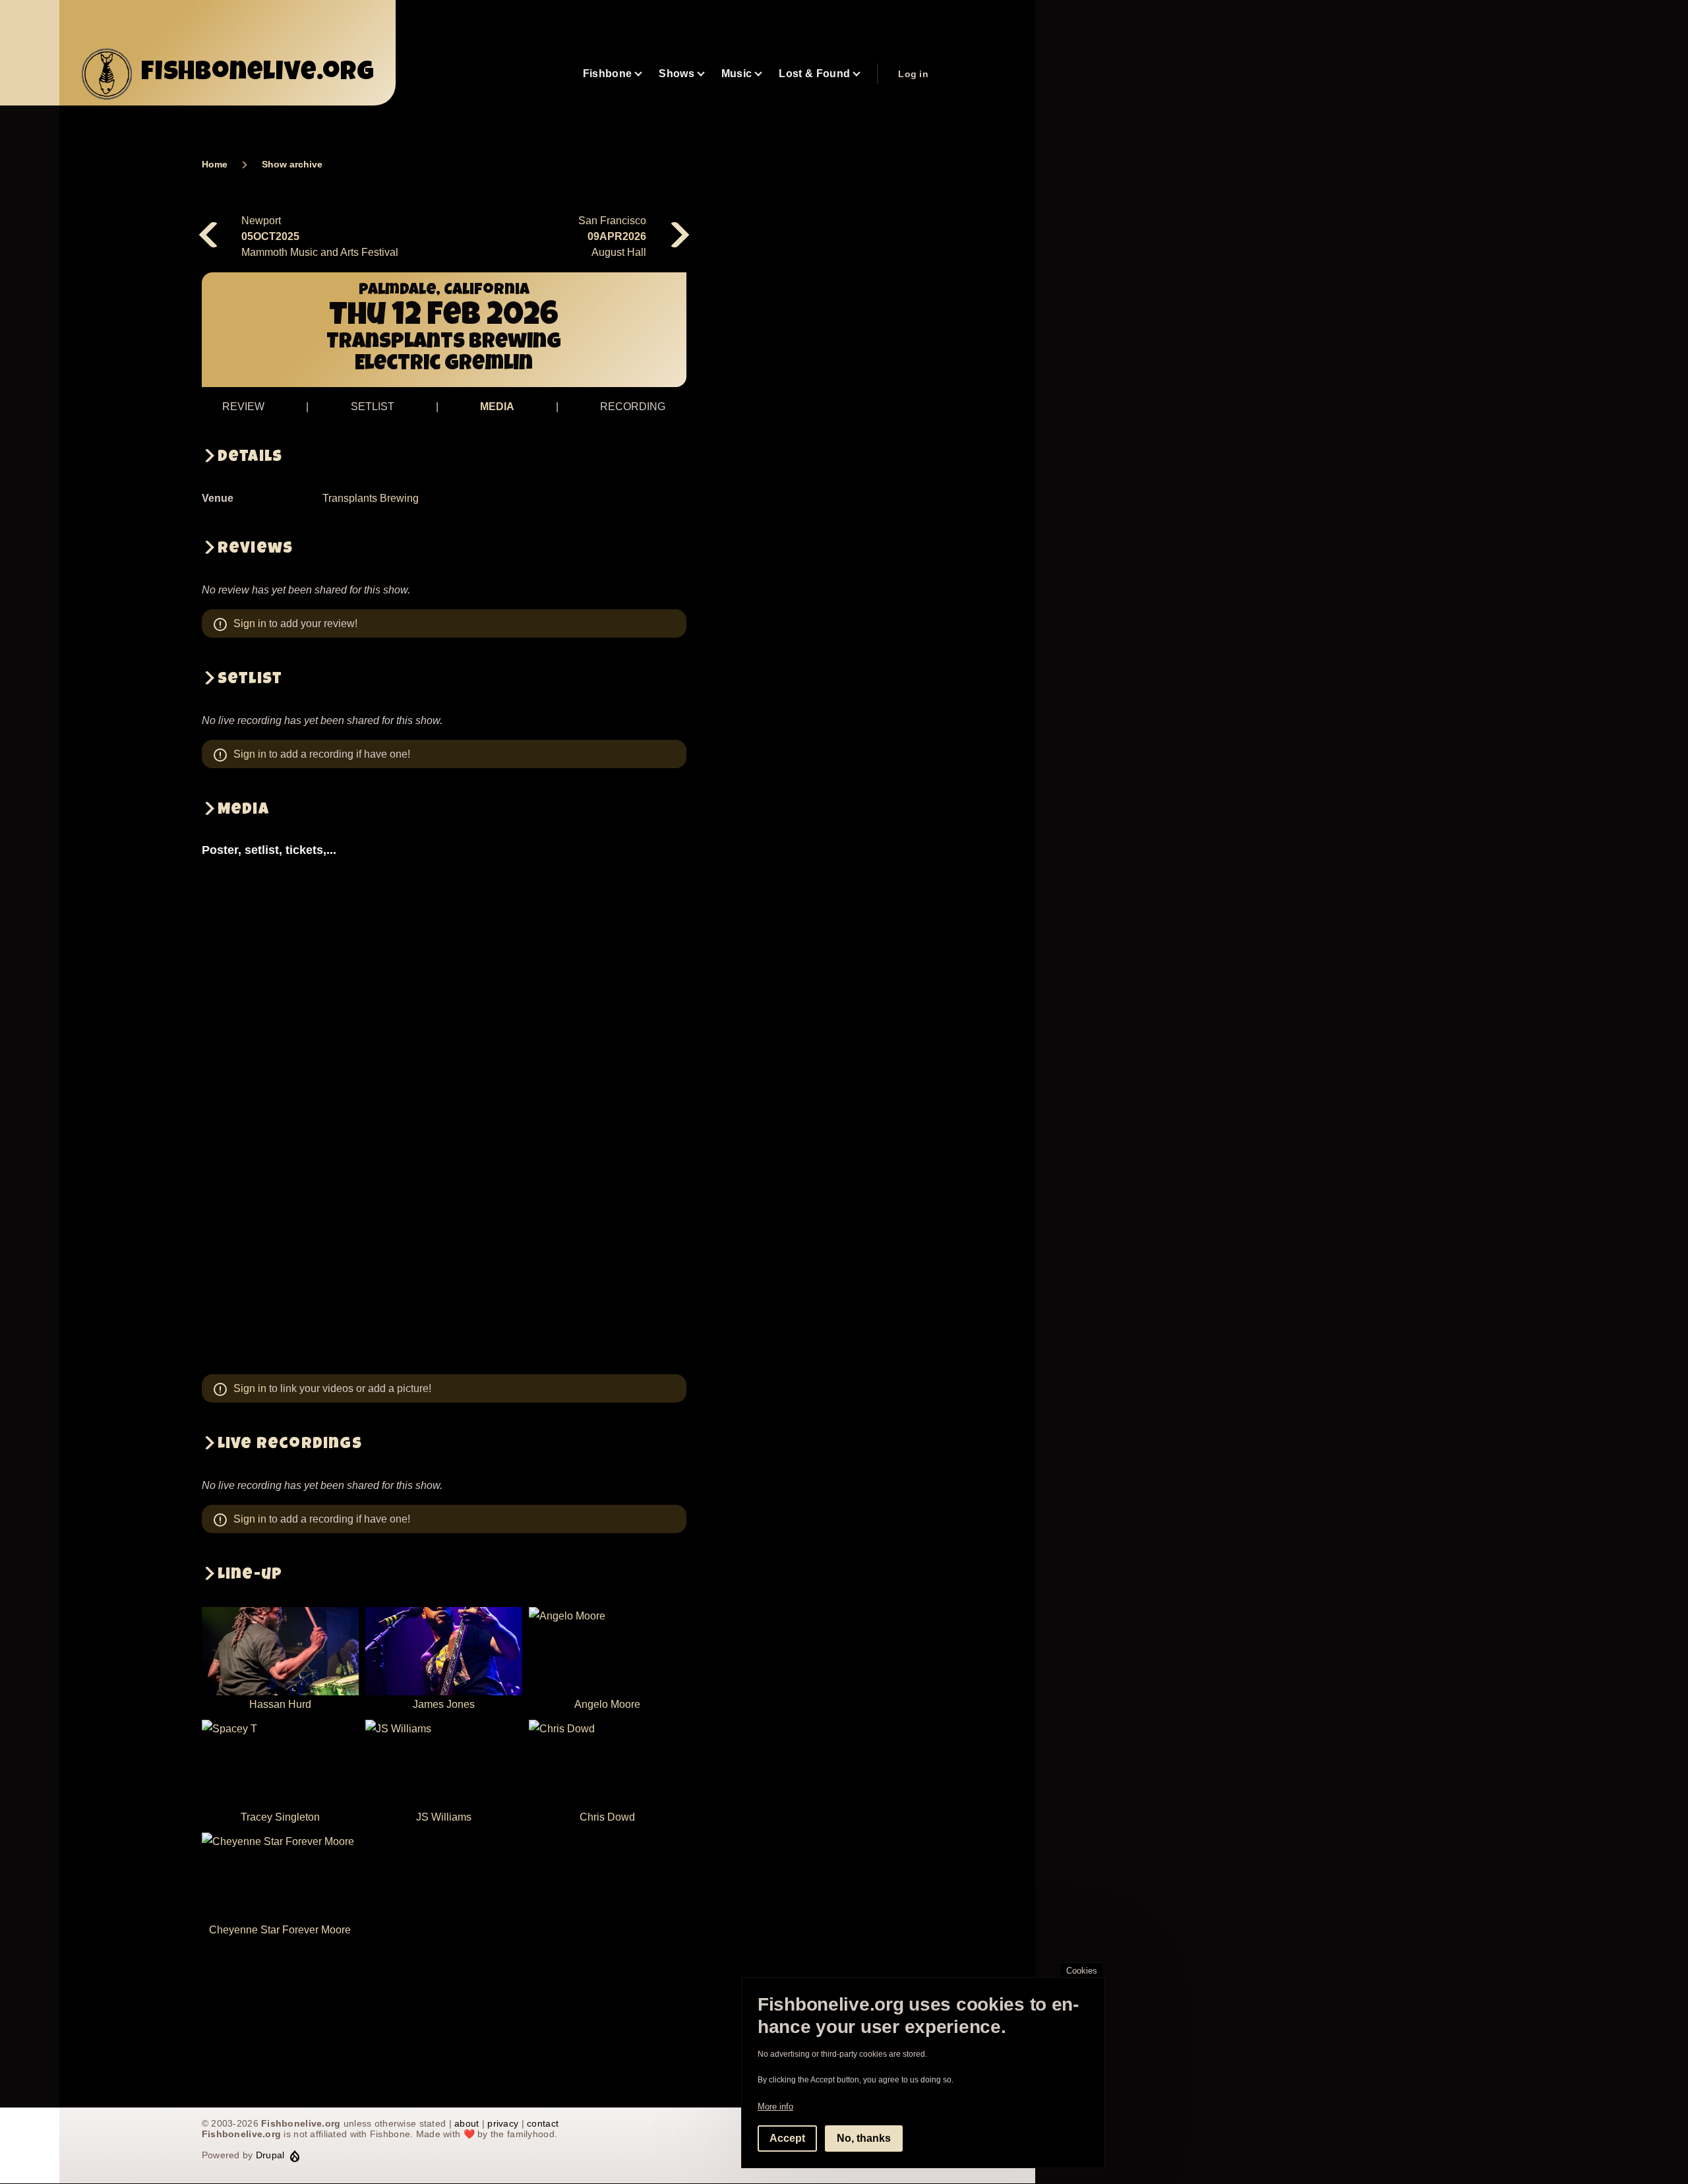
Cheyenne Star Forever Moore (280, 1930)
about (467, 2123)
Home (215, 164)
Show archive (292, 164)
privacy (503, 2123)
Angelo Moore (607, 1704)
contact (543, 2123)
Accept (787, 2138)
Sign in (250, 623)
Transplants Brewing (371, 498)
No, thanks (864, 2138)
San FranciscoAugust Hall (612, 236)
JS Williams (444, 1817)
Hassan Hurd (280, 1704)
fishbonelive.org (258, 74)
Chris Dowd (607, 1817)
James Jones (444, 1704)
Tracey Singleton (280, 1817)
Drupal (270, 2155)
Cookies (1082, 1971)
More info (775, 2107)
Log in (913, 74)
